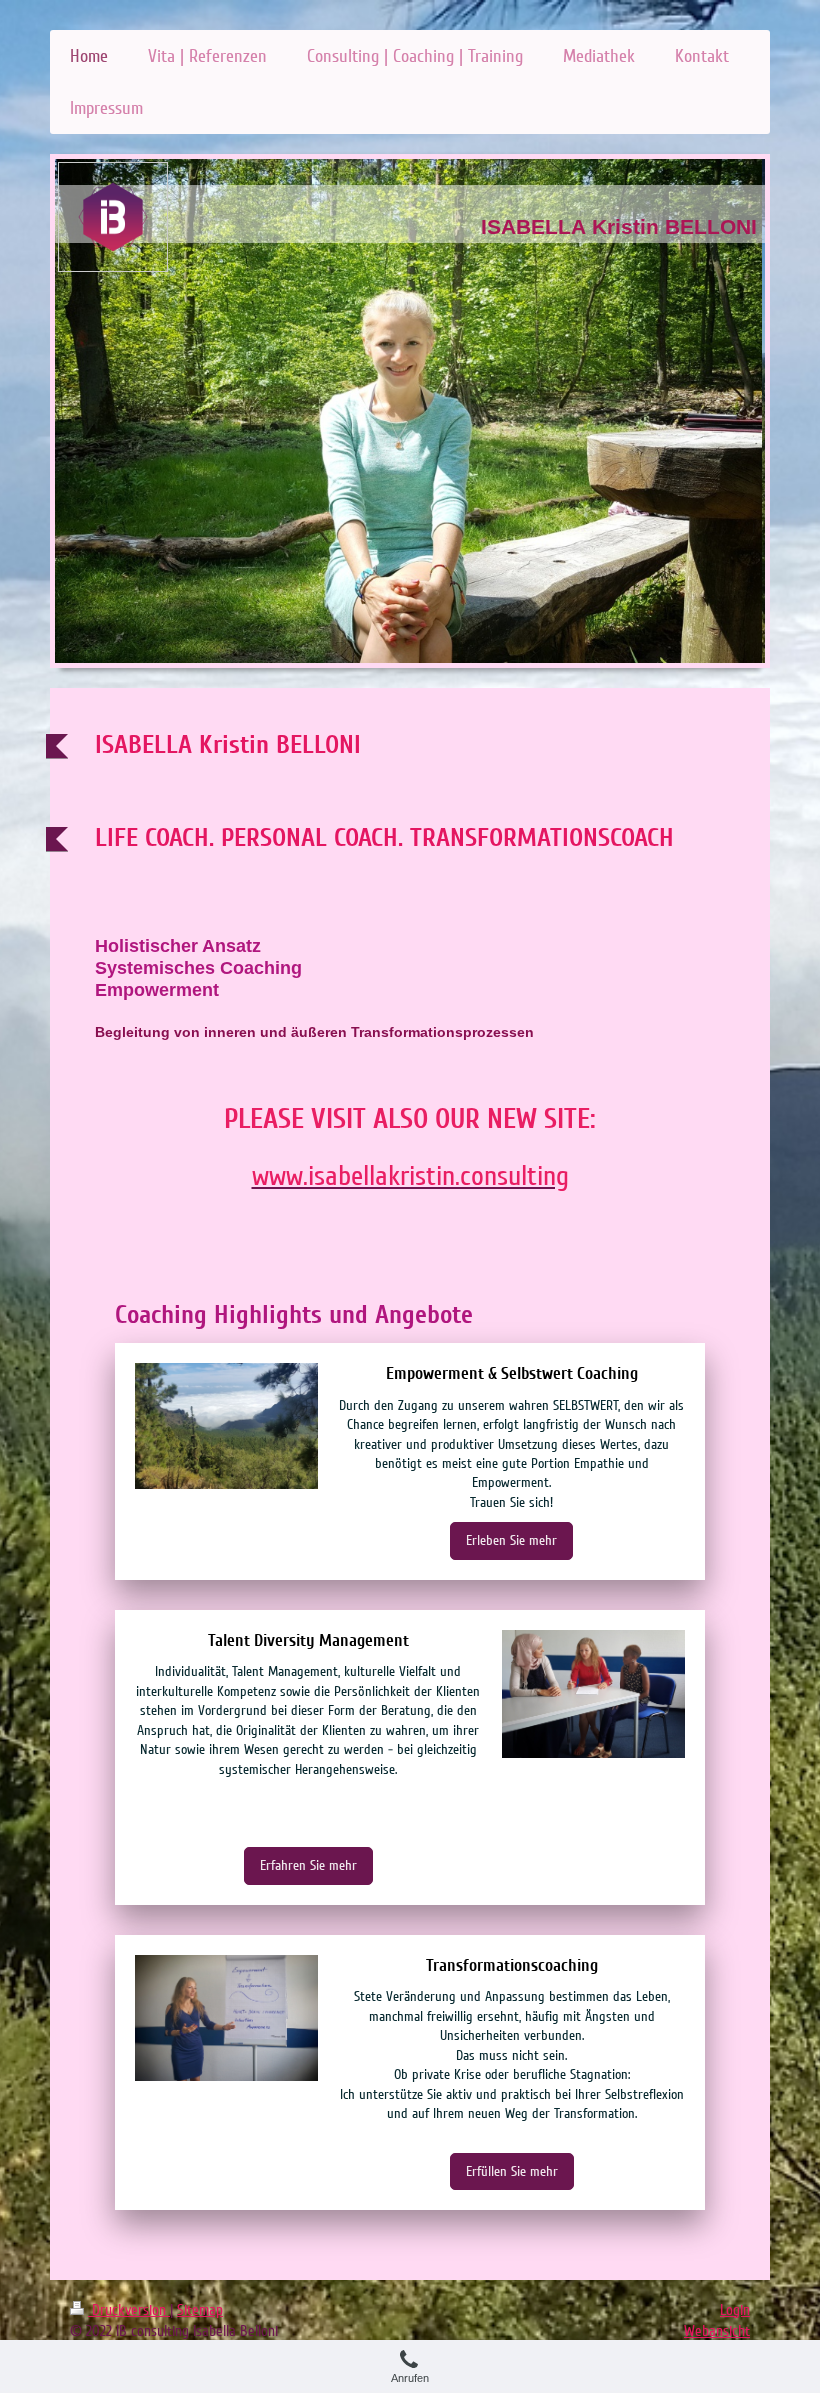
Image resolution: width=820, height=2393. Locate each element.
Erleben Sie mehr (511, 1540)
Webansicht (717, 2331)
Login (735, 2310)
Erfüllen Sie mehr (512, 2171)
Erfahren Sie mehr (308, 1865)
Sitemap (200, 2310)
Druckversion (129, 2310)
